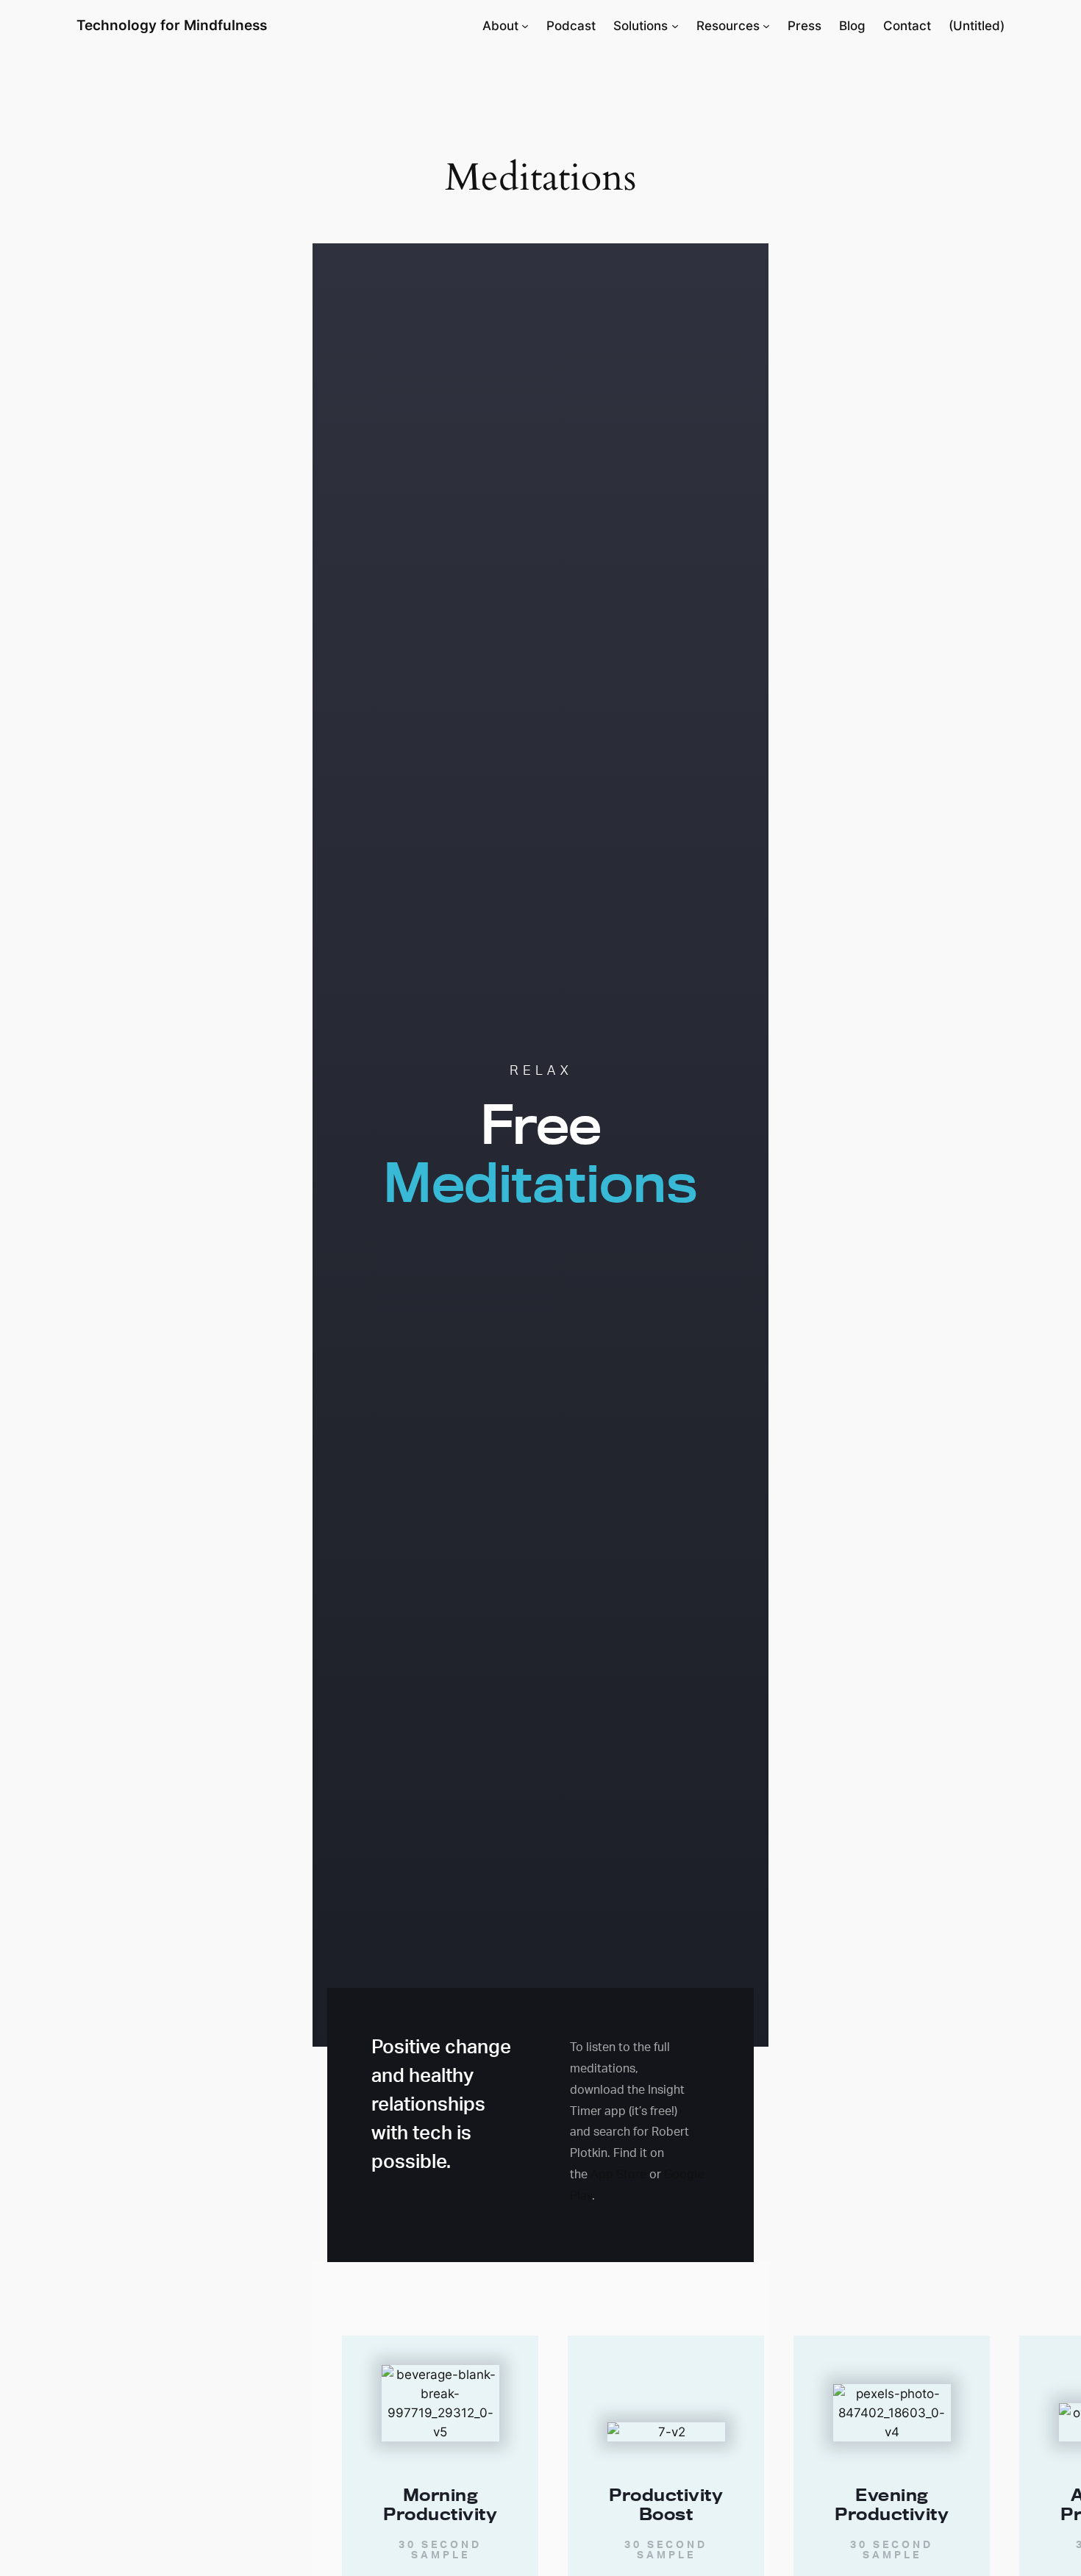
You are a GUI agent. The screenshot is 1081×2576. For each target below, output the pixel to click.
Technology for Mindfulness (172, 25)
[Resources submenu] (766, 26)
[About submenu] (525, 26)
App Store (618, 2174)
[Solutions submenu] (675, 26)
